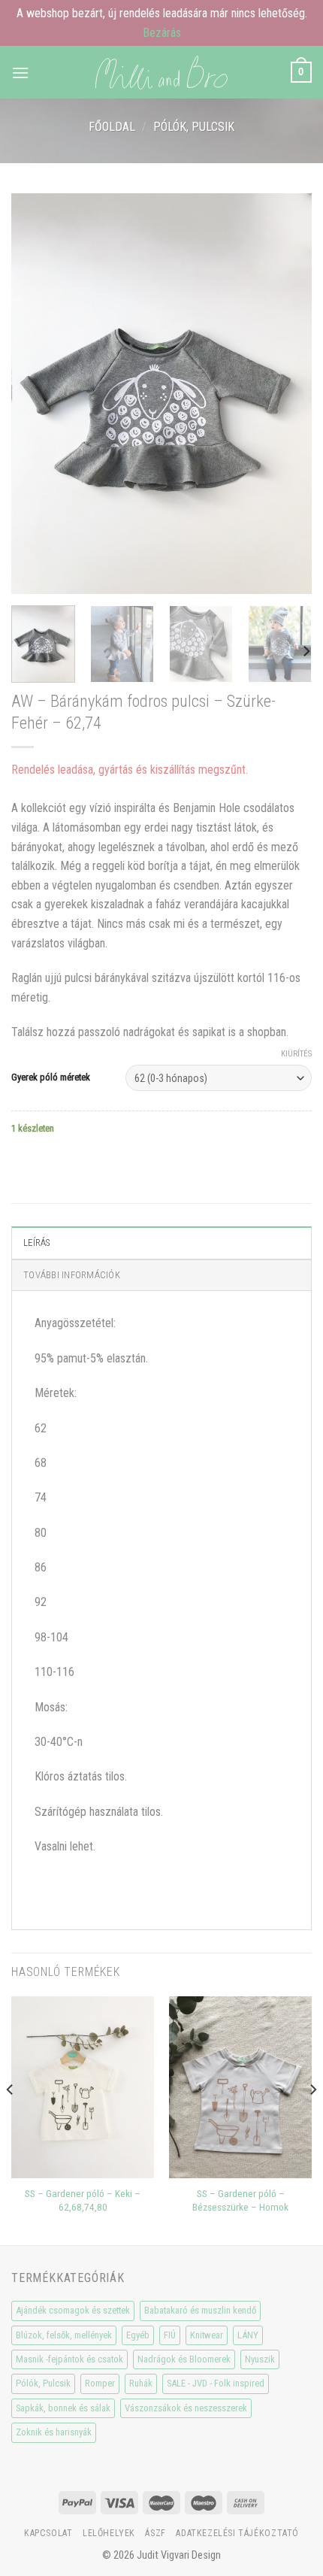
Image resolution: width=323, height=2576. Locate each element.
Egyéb (138, 2335)
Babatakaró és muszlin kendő (200, 2310)
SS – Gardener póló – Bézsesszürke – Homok (240, 2200)
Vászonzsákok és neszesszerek (186, 2408)
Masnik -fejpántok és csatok (69, 2359)
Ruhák (141, 2383)
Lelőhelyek (109, 2533)
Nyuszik (260, 2359)
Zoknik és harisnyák (54, 2432)
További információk (72, 1275)
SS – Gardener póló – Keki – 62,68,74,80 (83, 2200)
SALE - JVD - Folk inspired (216, 2383)
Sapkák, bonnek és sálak (63, 2408)
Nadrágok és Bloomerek (184, 2359)
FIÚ (170, 2335)
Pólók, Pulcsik (194, 127)
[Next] (287, 394)
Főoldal (112, 127)
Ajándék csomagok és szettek (73, 2310)
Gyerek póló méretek (51, 1077)
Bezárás (162, 33)
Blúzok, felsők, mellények (64, 2335)
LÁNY (248, 2335)
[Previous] (36, 394)
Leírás (37, 1243)
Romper (100, 2383)
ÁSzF (155, 2533)
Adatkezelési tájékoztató (237, 2533)
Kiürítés (296, 1054)
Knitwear (207, 2335)
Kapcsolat (48, 2533)
